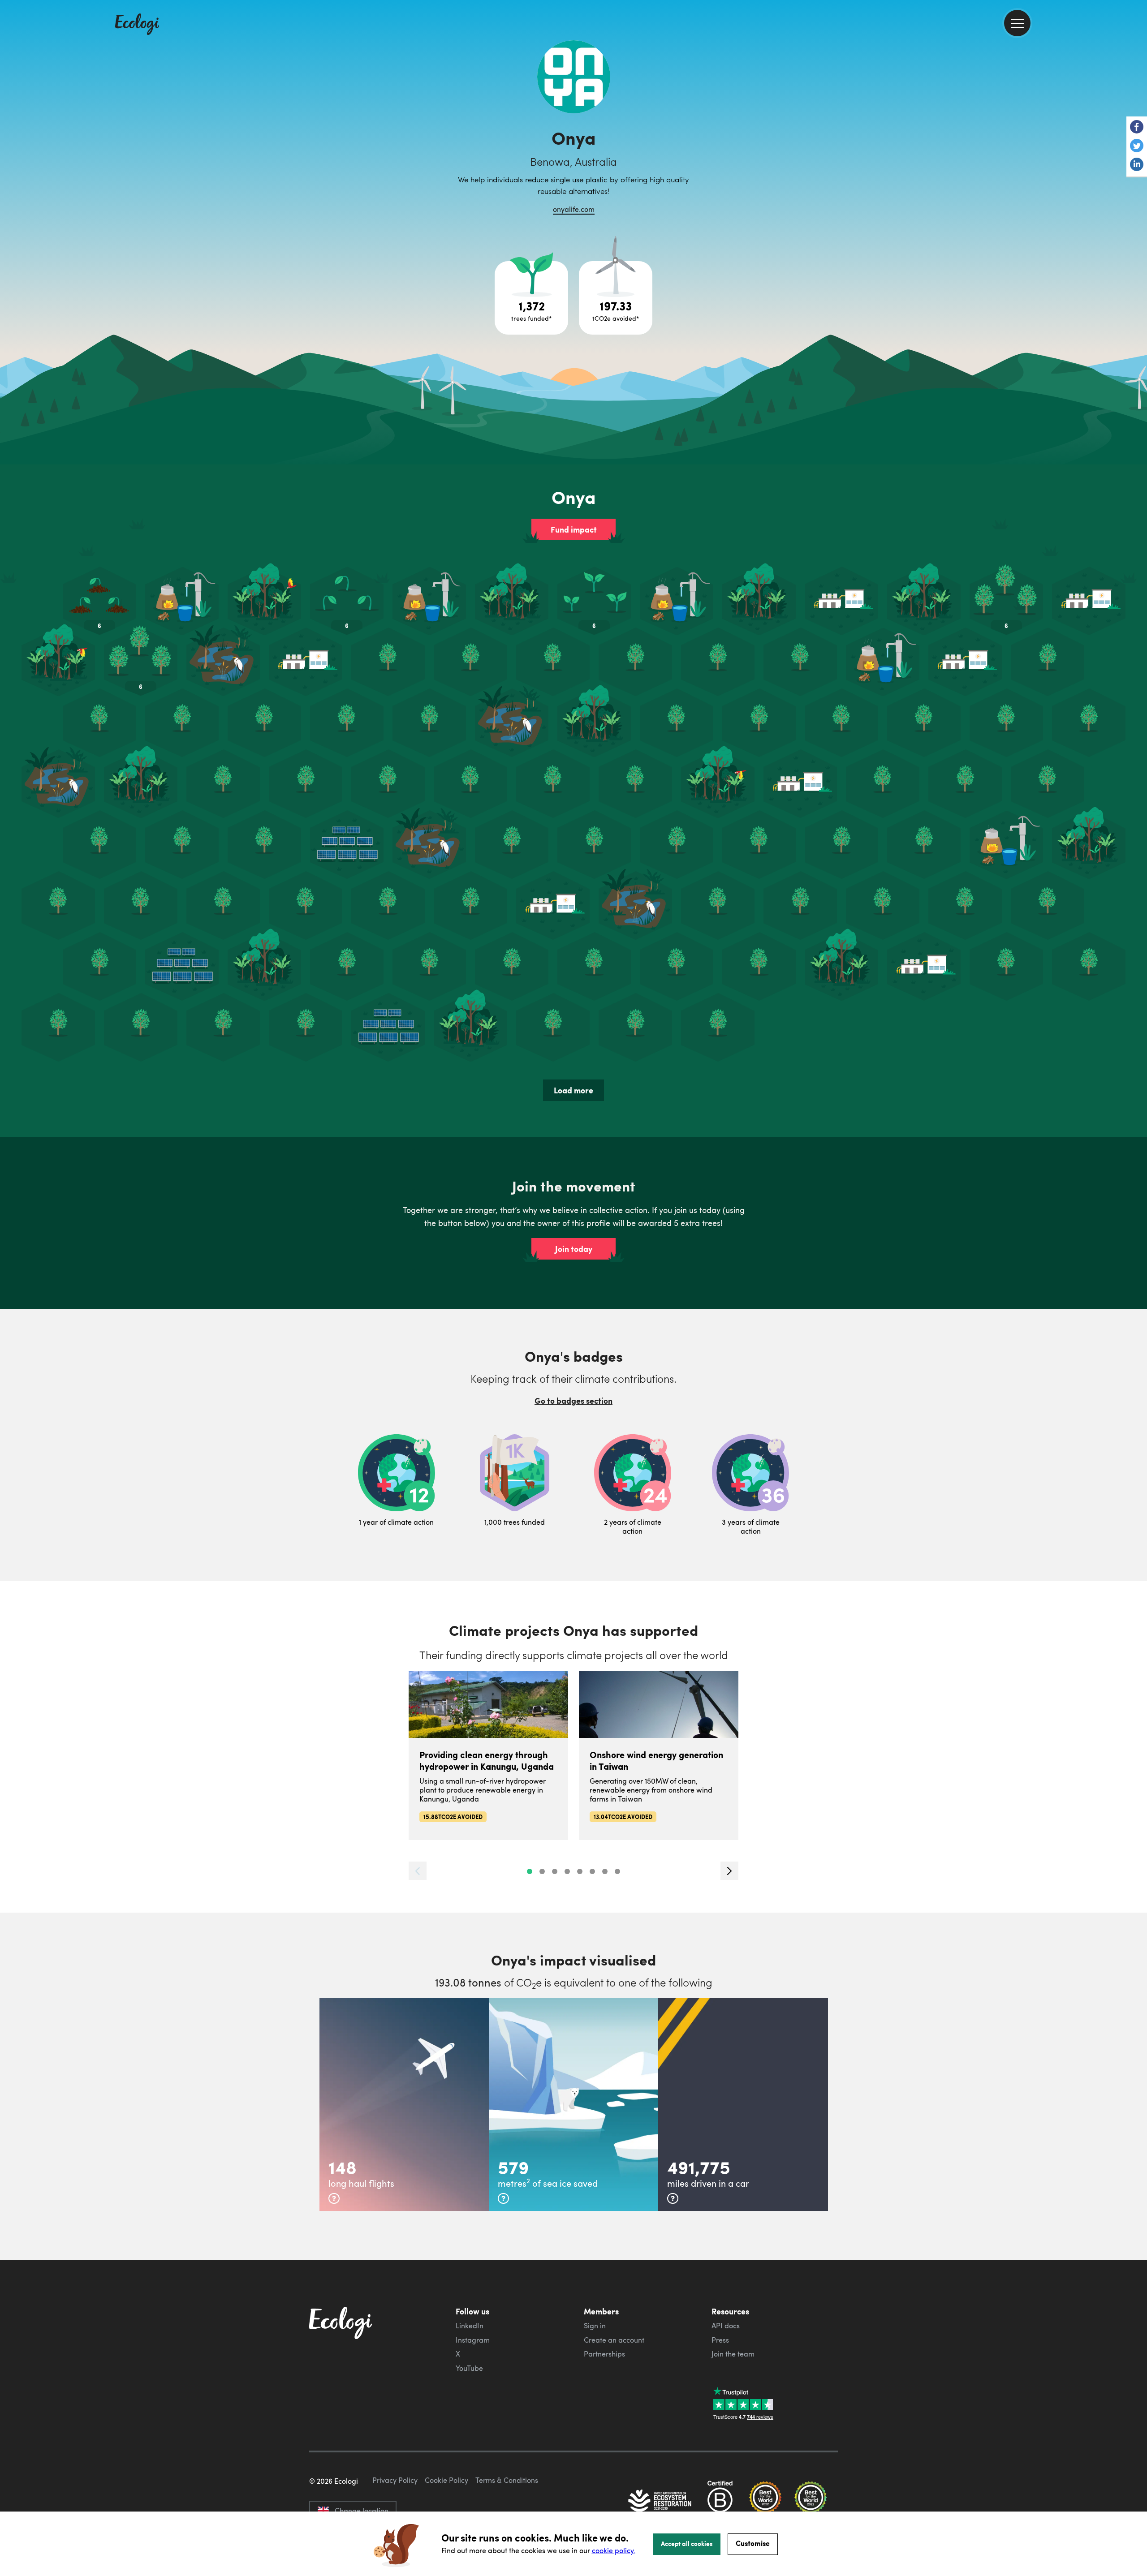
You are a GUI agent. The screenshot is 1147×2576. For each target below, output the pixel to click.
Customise (753, 2543)
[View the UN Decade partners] (660, 2502)
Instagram (473, 2340)
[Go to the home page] (137, 25)
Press (720, 2340)
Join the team (733, 2354)
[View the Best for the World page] (765, 2502)
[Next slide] (729, 1871)
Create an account (614, 2340)
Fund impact (574, 529)
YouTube (469, 2368)
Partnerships (604, 2354)
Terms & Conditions (507, 2480)
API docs (726, 2326)
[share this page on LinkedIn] (1137, 165)
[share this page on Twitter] (1137, 146)
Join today (574, 1249)
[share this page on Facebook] (1137, 128)
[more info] (334, 2198)
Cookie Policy (446, 2480)
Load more (573, 1090)
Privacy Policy (395, 2480)
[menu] (1017, 23)
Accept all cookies (687, 2543)
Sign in (595, 2326)
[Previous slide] (418, 1871)
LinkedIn (470, 2326)
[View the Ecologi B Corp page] (720, 2502)
